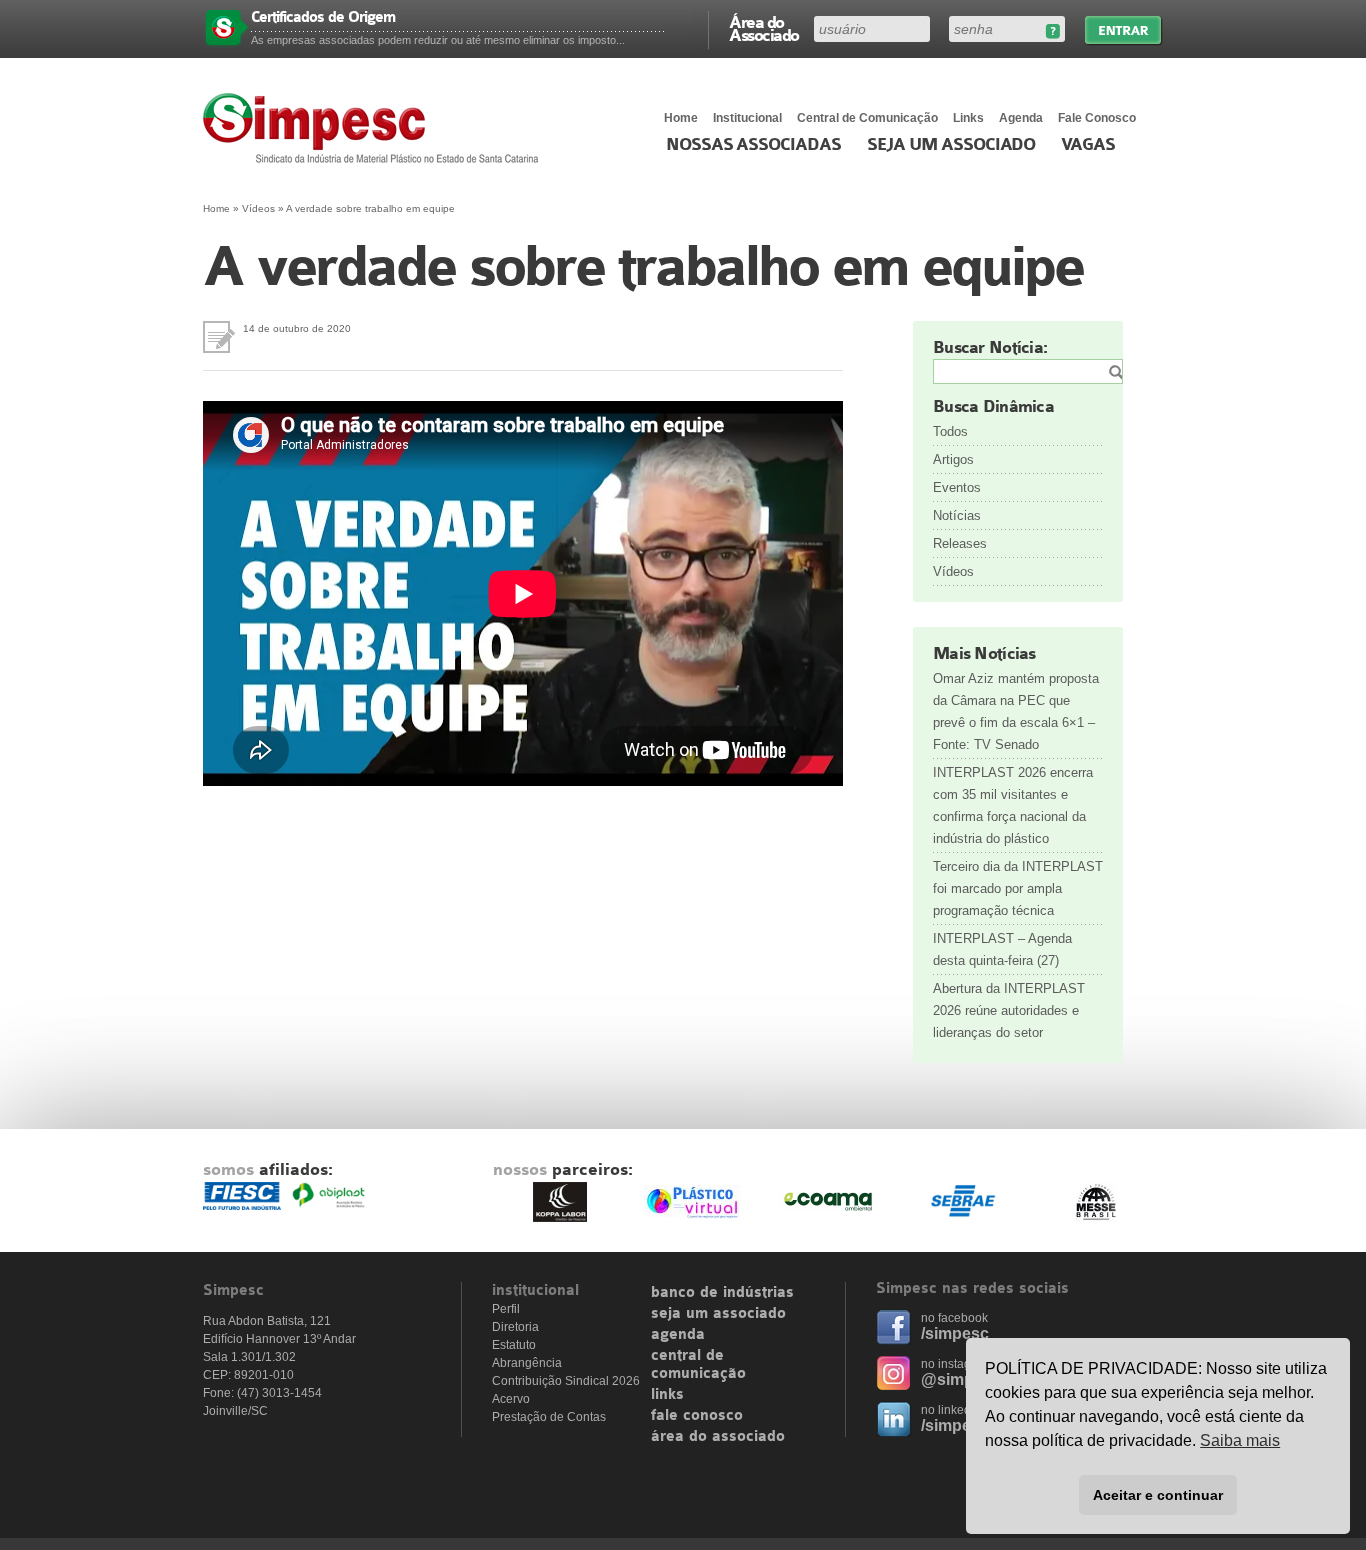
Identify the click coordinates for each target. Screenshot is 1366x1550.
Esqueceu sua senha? (1052, 31)
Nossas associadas (753, 145)
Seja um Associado (951, 145)
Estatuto (514, 1345)
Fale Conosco (1097, 118)
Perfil (506, 1309)
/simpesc (955, 1333)
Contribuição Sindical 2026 (566, 1381)
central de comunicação (698, 1365)
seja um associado (718, 1314)
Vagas (1088, 145)
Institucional (747, 118)
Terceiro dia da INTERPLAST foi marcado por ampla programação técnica (1018, 888)
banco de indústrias (722, 1293)
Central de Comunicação (867, 118)
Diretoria (515, 1327)
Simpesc (375, 128)
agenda (678, 1335)
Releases (960, 543)
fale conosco (697, 1416)
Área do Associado (764, 28)
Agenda (1021, 118)
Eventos (957, 487)
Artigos (953, 459)
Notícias (957, 515)
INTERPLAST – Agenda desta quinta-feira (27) (1002, 949)
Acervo (511, 1399)
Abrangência (527, 1363)
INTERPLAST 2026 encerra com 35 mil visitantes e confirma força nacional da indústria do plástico (1013, 805)
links (667, 1395)
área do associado (718, 1437)
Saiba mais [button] (1240, 1440)
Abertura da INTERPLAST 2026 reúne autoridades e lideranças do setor (1009, 1010)
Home (681, 118)
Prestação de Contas (549, 1417)
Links (968, 118)
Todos (950, 431)
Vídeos (258, 208)
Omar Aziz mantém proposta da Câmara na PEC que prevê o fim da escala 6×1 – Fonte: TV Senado (1016, 711)
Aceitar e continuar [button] (1158, 1495)
